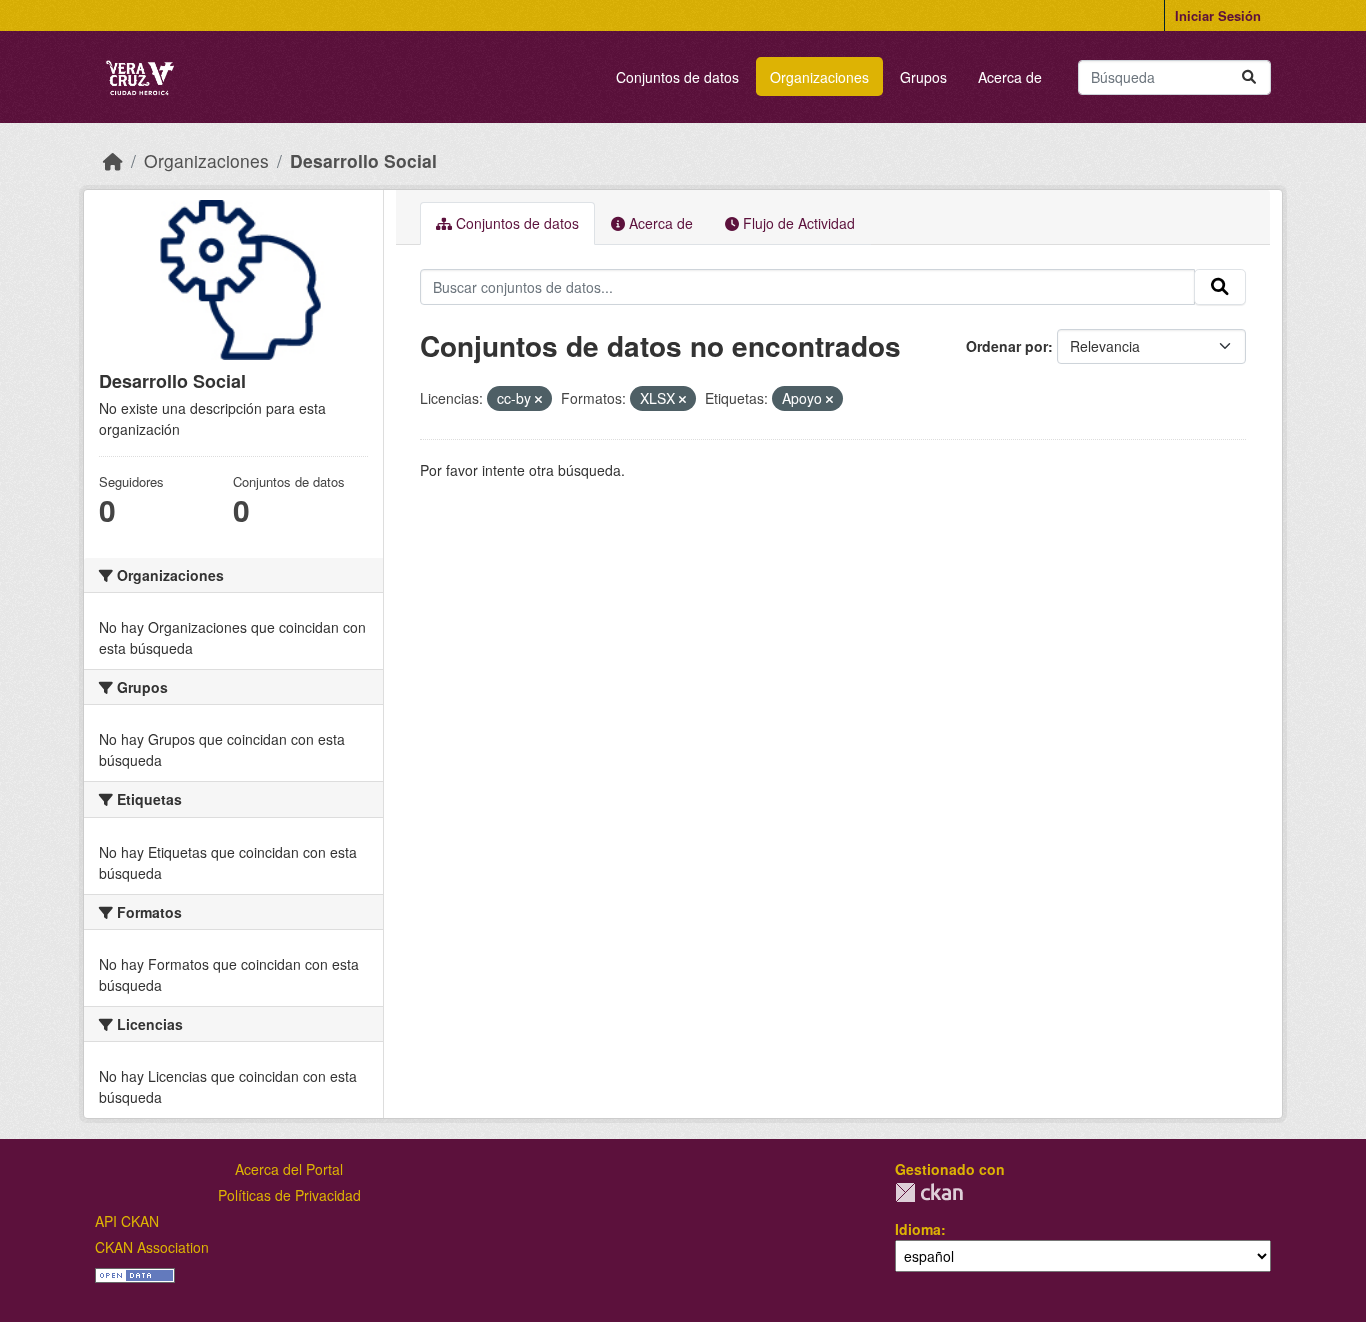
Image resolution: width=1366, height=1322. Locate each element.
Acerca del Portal (289, 1169)
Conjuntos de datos (677, 77)
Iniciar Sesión (1218, 15)
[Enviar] (1249, 77)
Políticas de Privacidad (289, 1195)
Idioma (918, 1229)
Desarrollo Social (363, 160)
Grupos (923, 77)
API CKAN (127, 1221)
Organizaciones (819, 77)
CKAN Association (152, 1247)
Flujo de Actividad (797, 223)
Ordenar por (1007, 346)
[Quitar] (538, 399)
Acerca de (1010, 77)
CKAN (929, 1192)
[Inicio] (113, 160)
